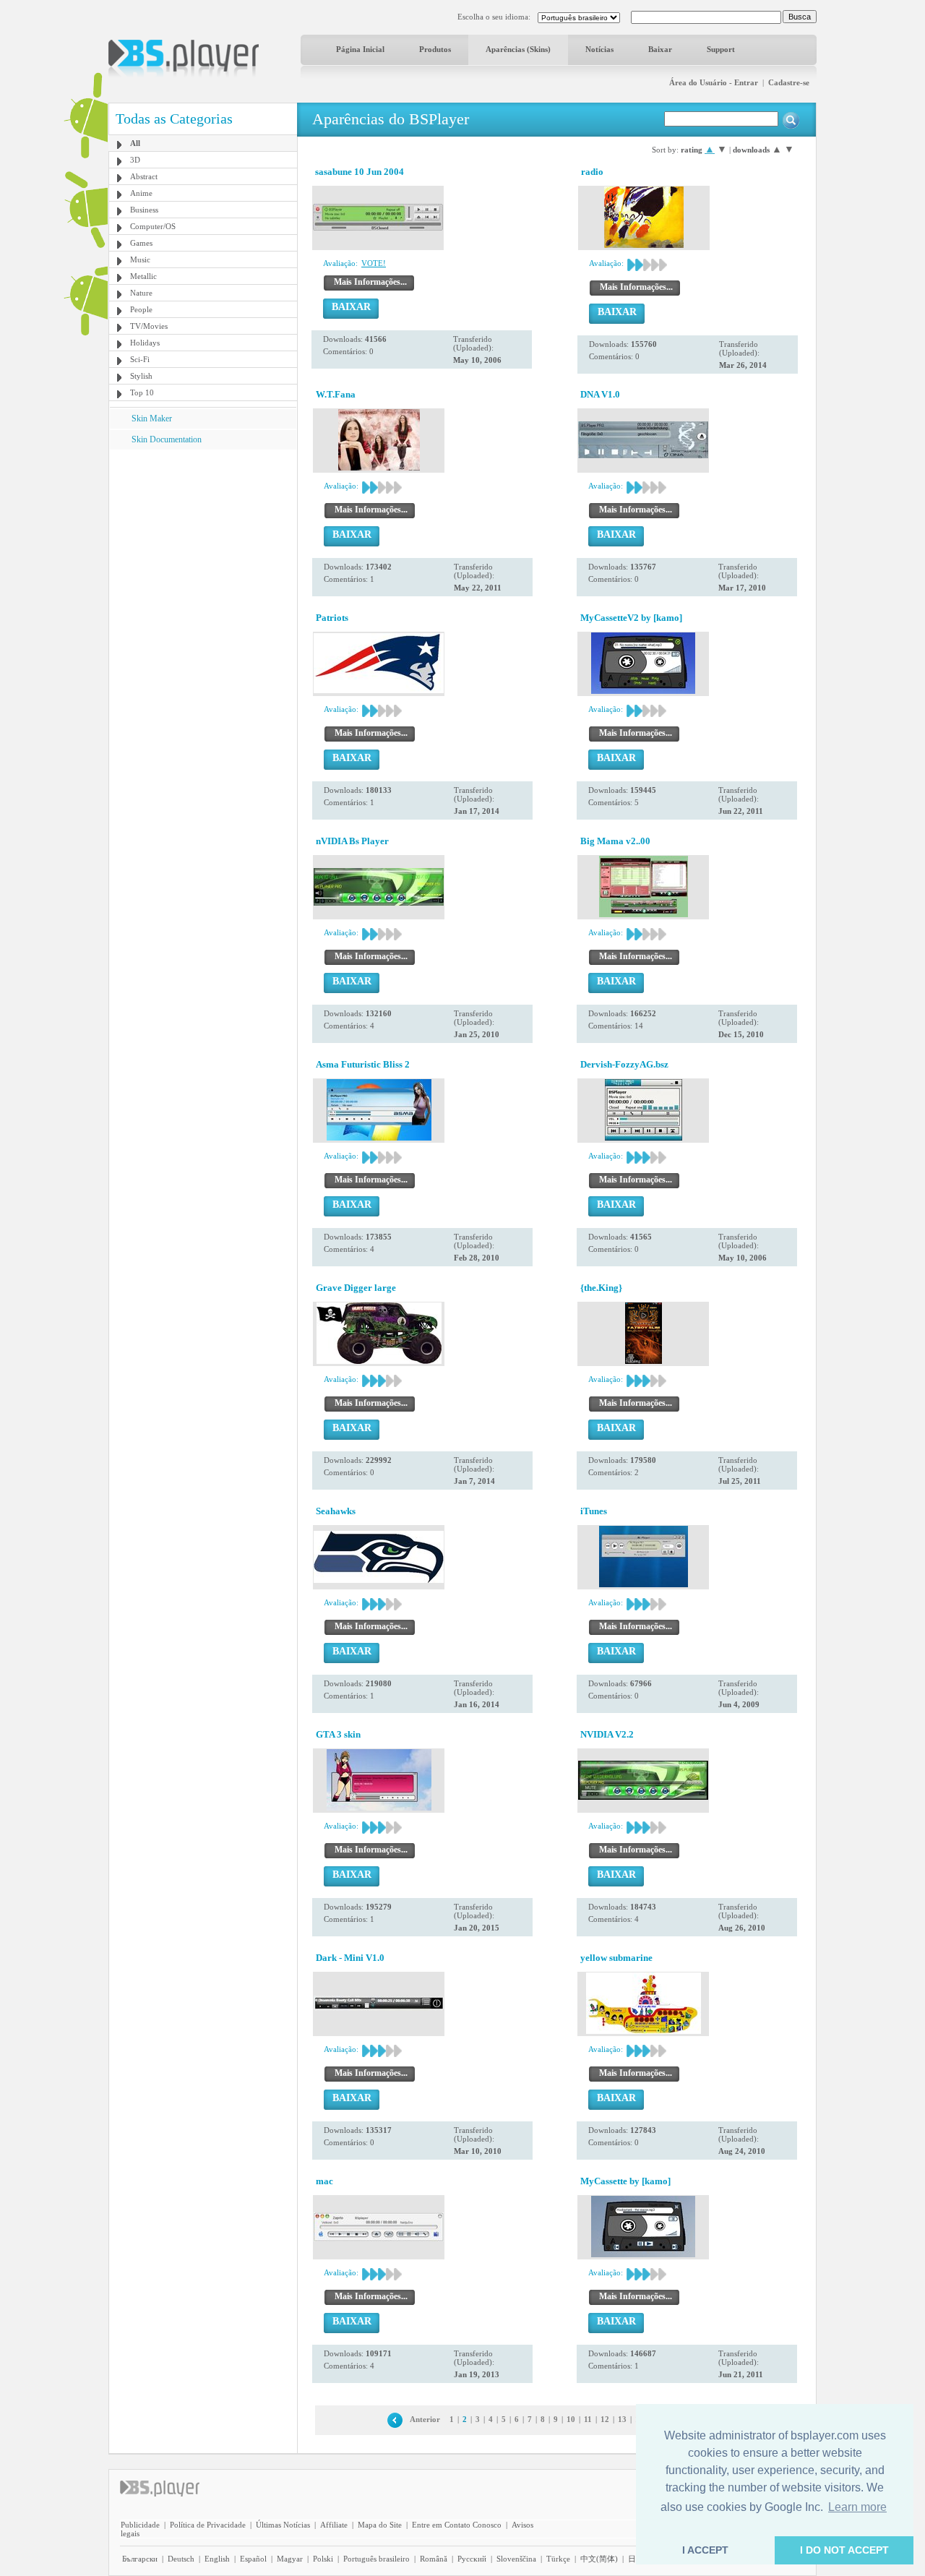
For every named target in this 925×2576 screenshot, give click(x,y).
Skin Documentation (167, 439)
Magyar (290, 2559)
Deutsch (181, 2559)
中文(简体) (599, 2559)
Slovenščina (516, 2559)
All (135, 143)
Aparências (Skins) (518, 49)
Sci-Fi (140, 359)
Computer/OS (153, 226)
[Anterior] (395, 2419)
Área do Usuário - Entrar (714, 82)
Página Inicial (360, 49)
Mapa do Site (380, 2525)
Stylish (141, 376)
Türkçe (558, 2559)
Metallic (143, 276)
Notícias (599, 49)
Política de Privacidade (208, 2525)
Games (141, 243)
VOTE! (374, 263)
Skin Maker (152, 418)
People (141, 309)
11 (588, 2419)
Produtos (435, 49)
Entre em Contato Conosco (457, 2525)
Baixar (660, 49)
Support (721, 49)
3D (135, 160)
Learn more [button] (857, 2507)
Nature (141, 293)
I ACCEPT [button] (705, 2550)
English (217, 2559)
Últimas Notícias (283, 2525)
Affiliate (334, 2525)
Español (253, 2559)
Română (434, 2559)
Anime (141, 193)
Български (140, 2559)
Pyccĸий (472, 2559)
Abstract (144, 176)
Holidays (145, 343)
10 (571, 2419)
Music (140, 259)
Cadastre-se (789, 82)
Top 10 (142, 392)
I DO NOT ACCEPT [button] (844, 2550)
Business (144, 210)
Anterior (425, 2419)
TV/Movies (149, 326)
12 (605, 2419)
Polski (323, 2559)
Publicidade (140, 2525)
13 (622, 2419)
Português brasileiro (377, 2559)
